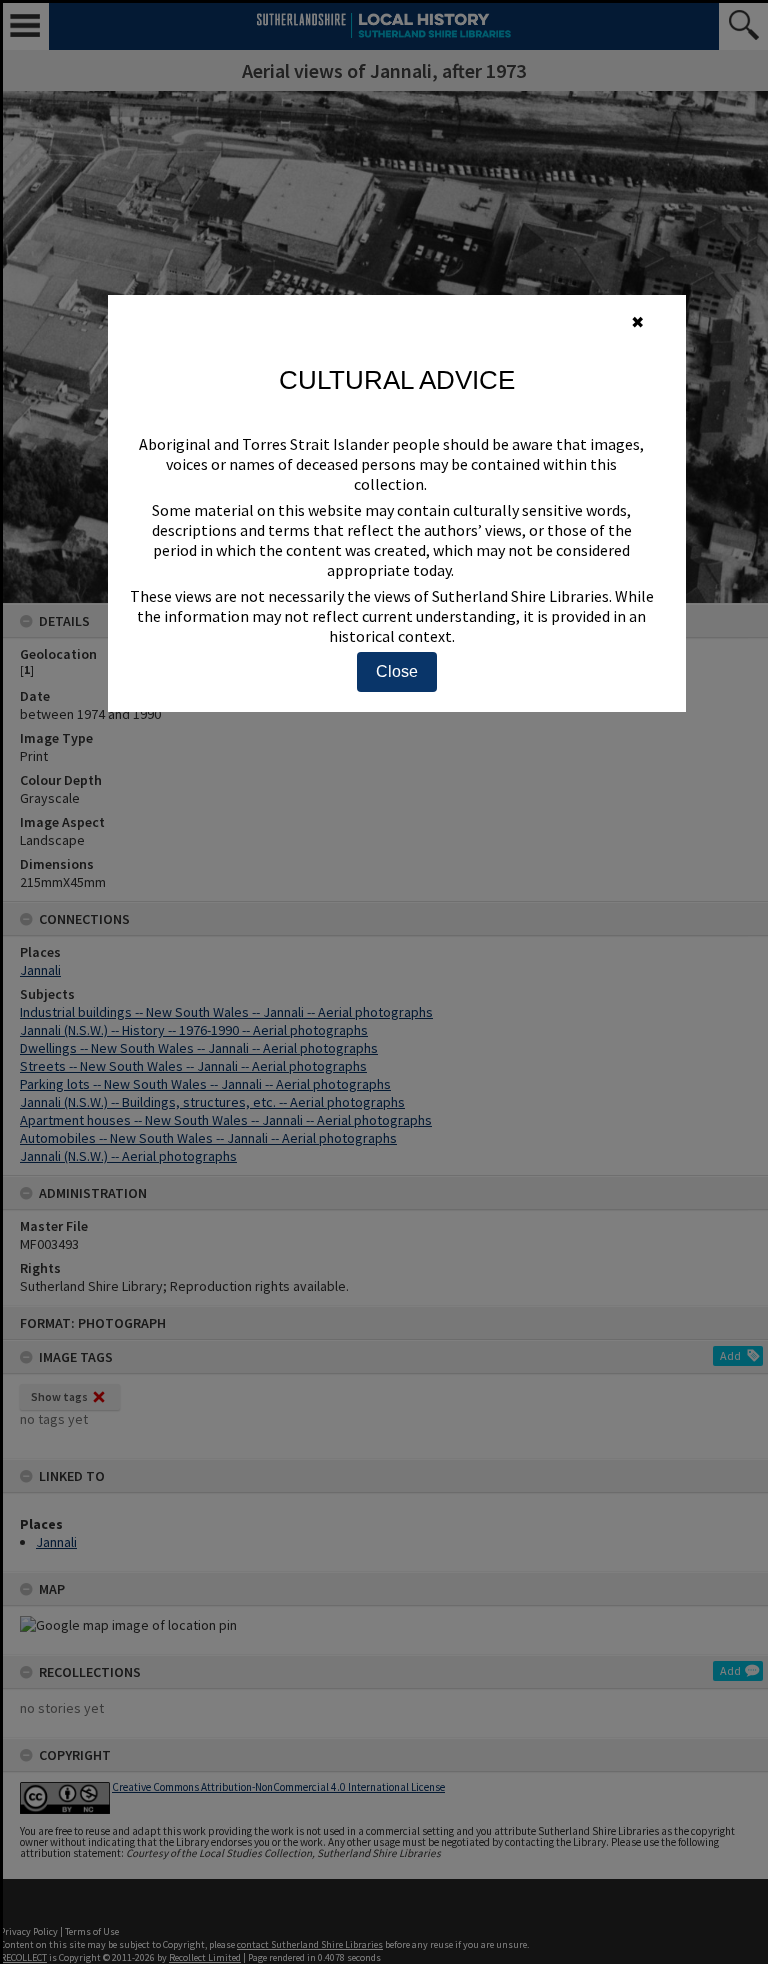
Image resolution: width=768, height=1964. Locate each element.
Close (397, 671)
